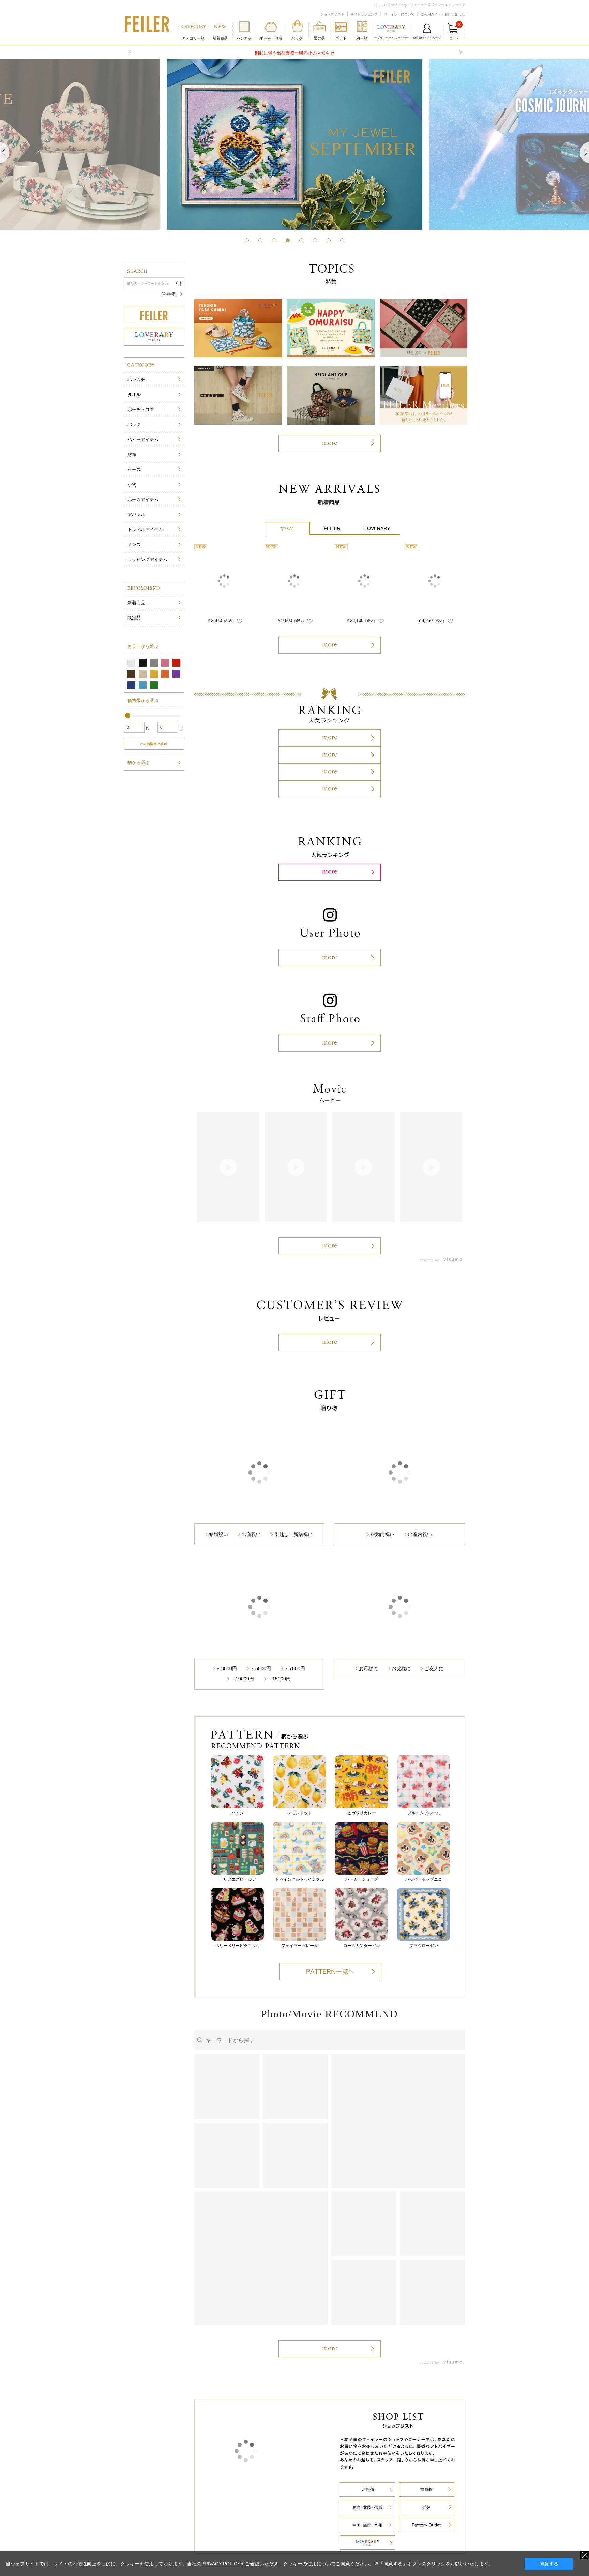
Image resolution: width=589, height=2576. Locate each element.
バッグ (134, 424)
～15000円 (279, 1799)
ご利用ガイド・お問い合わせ (443, 14)
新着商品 (220, 38)
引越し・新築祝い (293, 1654)
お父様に (401, 1788)
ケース (134, 469)
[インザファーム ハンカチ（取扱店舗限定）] (224, 581)
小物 (132, 484)
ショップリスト (332, 14)
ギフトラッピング (364, 14)
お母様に (368, 1788)
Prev (130, 52)
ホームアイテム (143, 499)
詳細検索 (169, 294)
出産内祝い (420, 1654)
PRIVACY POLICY (221, 2564)
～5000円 (261, 1788)
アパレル (136, 514)
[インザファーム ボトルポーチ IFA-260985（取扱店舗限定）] (294, 581)
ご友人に (434, 1788)
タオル (134, 394)
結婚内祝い (382, 1654)
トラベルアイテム (145, 529)
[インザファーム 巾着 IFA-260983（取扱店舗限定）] (435, 581)
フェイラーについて (399, 14)
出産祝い (251, 1654)
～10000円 (242, 1799)
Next (460, 52)
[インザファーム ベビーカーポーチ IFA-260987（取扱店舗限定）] (365, 581)
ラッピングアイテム (147, 559)
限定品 (319, 38)
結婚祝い (218, 1654)
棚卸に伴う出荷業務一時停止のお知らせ (294, 53)
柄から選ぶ (139, 763)
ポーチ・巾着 (141, 409)
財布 (132, 454)
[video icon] (228, 1167)
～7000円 (295, 1788)
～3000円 (227, 1788)
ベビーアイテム (143, 439)
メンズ (134, 544)
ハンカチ (136, 379)
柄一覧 (362, 38)
